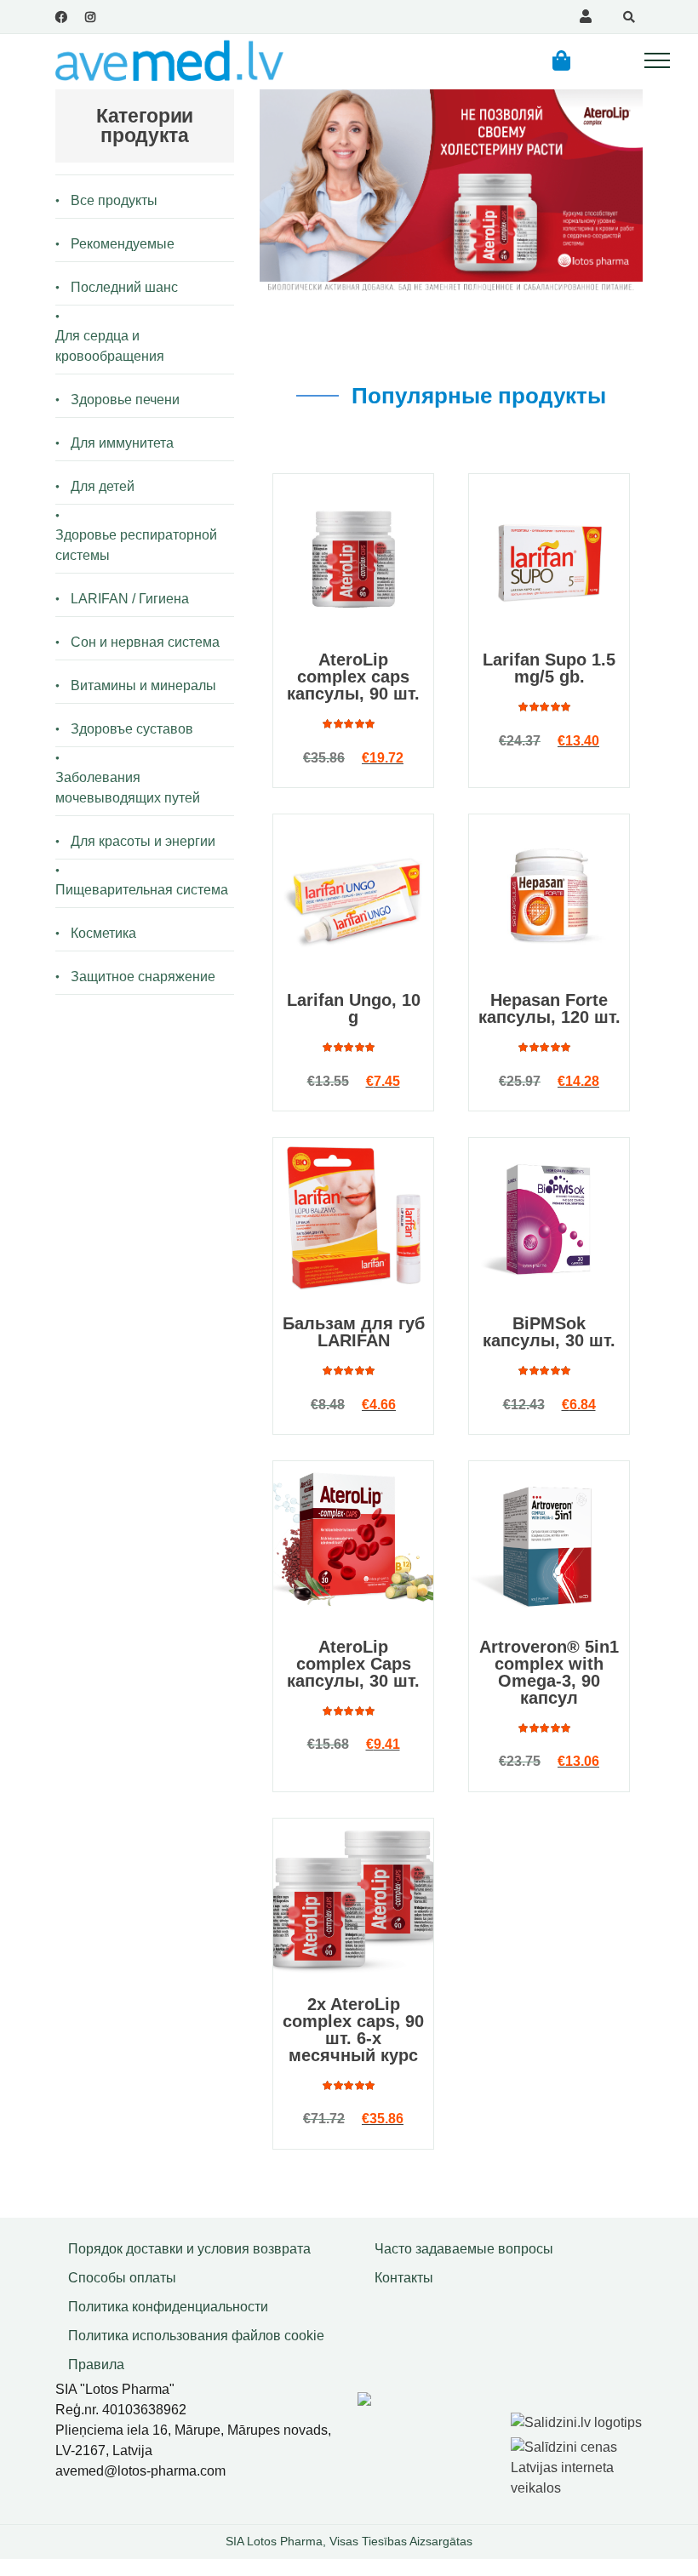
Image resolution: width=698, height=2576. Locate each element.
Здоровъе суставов (132, 729)
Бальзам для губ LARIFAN (354, 1332)
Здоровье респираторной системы (136, 545)
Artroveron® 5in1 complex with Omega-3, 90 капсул (549, 1672)
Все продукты (114, 200)
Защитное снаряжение (143, 977)
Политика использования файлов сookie (196, 2336)
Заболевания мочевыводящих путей (128, 788)
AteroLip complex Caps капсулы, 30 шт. (353, 1664)
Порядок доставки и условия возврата (189, 2249)
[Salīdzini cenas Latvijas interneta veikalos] (579, 2465)
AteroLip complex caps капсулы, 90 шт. (353, 677)
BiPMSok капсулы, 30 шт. (549, 1332)
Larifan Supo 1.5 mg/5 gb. (549, 668)
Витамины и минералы (143, 685)
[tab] (449, 426)
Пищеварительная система (142, 890)
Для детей (103, 486)
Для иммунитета (122, 443)
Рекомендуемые (123, 244)
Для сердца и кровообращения (110, 346)
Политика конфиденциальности (168, 2307)
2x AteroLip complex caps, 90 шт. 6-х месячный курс (353, 2030)
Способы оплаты (122, 2278)
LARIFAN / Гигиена (130, 599)
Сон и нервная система (145, 642)
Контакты (404, 2278)
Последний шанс (124, 287)
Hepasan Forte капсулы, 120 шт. (549, 1008)
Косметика (103, 933)
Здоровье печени (125, 400)
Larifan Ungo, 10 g (354, 1008)
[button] (561, 60)
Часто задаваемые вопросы (464, 2249)
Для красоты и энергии (143, 841)
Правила (96, 2365)
